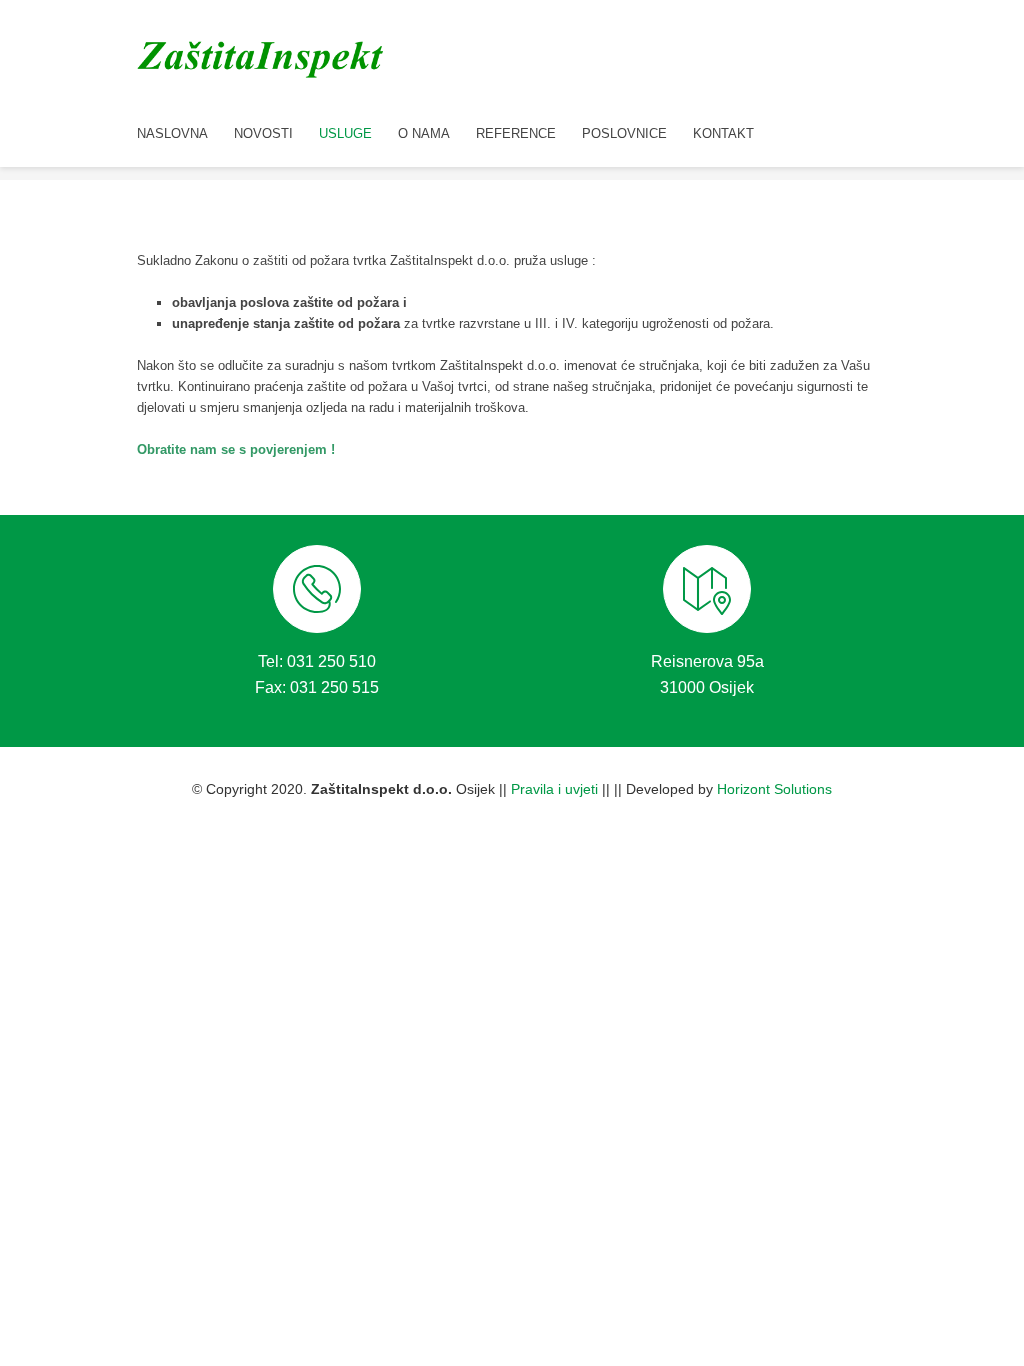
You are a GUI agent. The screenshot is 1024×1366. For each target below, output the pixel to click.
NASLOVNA (172, 133)
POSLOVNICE (624, 133)
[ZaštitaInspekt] (262, 56)
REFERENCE (516, 133)
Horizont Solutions (774, 789)
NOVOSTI (263, 133)
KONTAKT (723, 133)
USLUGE (345, 133)
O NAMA (424, 133)
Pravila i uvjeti (554, 789)
